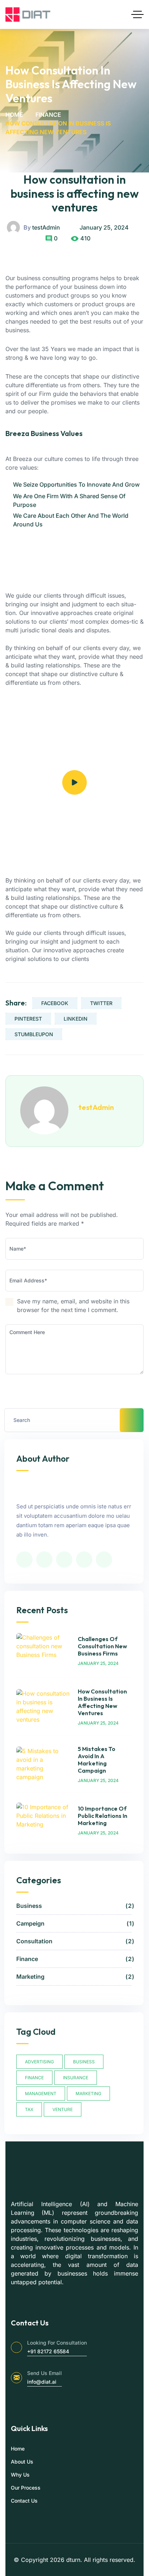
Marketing (74, 1977)
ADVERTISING (39, 2062)
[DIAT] (28, 14)
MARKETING (88, 2094)
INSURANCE (76, 2078)
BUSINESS (84, 2062)
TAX (29, 2109)
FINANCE (34, 2078)
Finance (48, 115)
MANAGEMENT (41, 2094)
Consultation (74, 1941)
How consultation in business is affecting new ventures (75, 193)
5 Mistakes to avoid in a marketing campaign (97, 1760)
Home (14, 115)
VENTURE (63, 2109)
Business (74, 1906)
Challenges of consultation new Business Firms (102, 1646)
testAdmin (46, 227)
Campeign (74, 1923)
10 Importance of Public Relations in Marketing (103, 1816)
